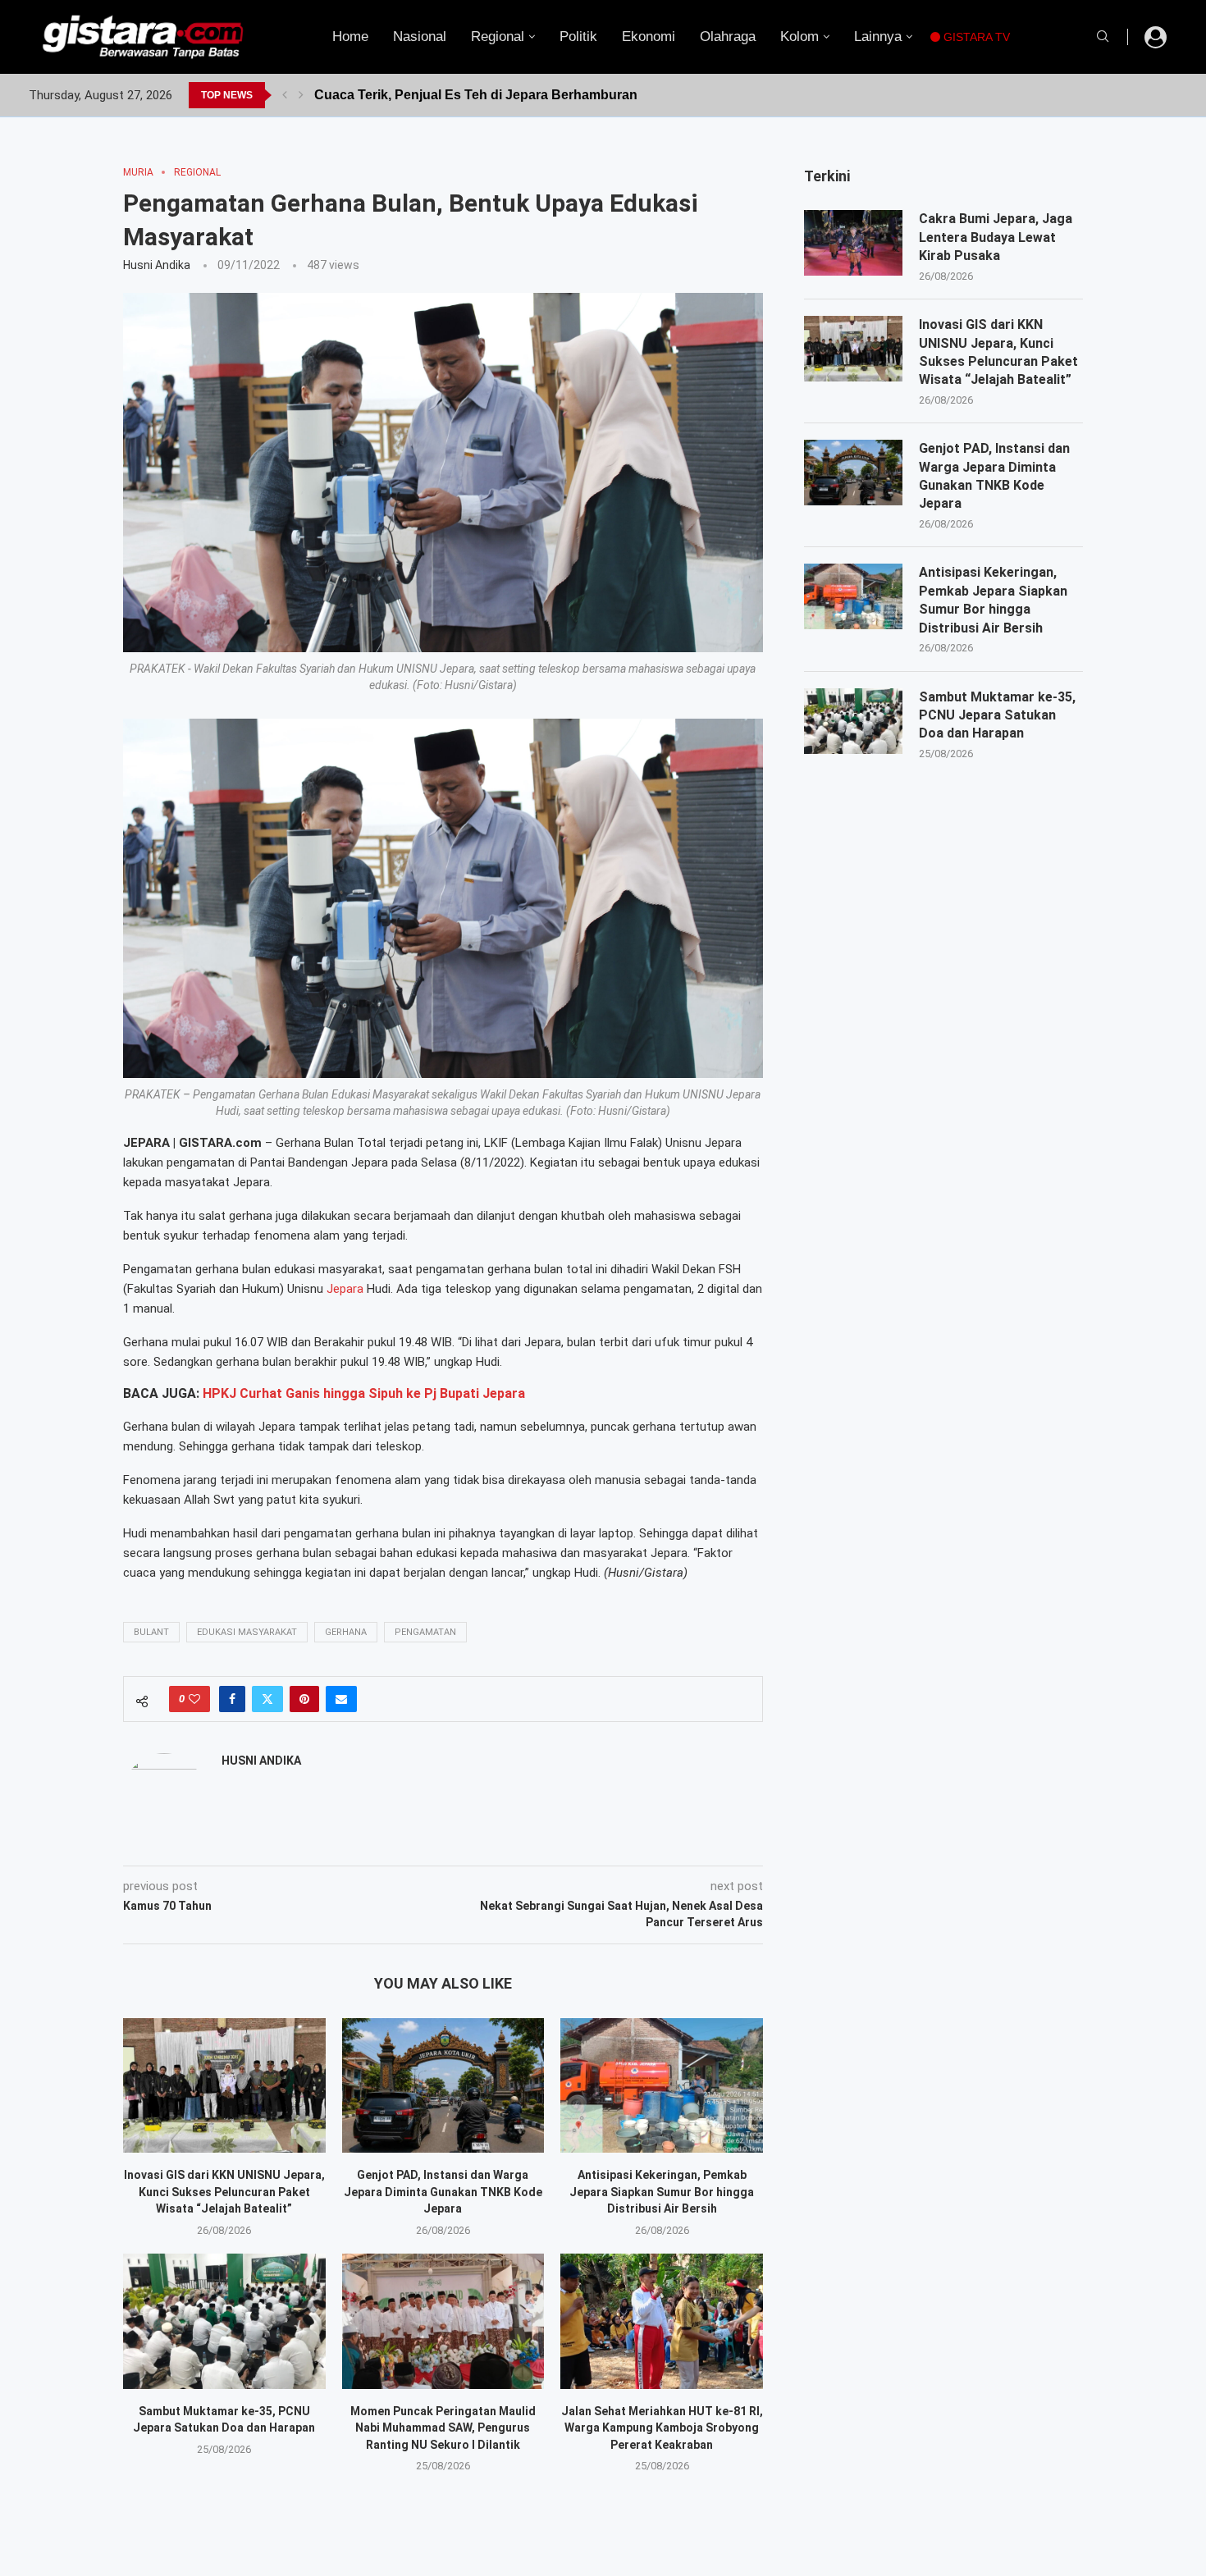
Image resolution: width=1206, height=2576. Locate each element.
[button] (285, 95)
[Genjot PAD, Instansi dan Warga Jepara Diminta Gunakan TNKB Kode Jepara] (443, 2085)
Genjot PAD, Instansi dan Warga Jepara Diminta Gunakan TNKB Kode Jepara (443, 2192)
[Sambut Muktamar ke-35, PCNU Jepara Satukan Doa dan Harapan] (224, 2321)
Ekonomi (649, 37)
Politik (578, 37)
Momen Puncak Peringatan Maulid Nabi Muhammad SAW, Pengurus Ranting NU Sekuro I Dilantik (443, 2428)
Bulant (151, 1632)
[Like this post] (194, 1699)
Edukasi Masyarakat (247, 1632)
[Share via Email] (341, 1699)
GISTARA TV (975, 37)
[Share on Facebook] (232, 1699)
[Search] (1103, 37)
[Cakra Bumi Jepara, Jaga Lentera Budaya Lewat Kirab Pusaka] (853, 243)
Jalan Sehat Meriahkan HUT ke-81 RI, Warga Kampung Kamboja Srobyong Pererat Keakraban (662, 2428)
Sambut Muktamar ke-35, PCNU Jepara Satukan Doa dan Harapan (997, 715)
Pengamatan (425, 1632)
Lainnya (878, 37)
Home (350, 37)
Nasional (420, 37)
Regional (498, 37)
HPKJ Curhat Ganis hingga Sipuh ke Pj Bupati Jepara (364, 1393)
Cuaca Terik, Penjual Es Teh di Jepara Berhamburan (476, 95)
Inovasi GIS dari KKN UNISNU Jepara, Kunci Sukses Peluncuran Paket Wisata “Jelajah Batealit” (224, 2192)
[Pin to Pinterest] (304, 1699)
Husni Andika (157, 265)
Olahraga (728, 37)
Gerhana (346, 1632)
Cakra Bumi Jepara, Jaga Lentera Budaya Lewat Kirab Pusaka (996, 237)
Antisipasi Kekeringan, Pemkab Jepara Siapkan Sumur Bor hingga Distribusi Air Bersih (662, 2192)
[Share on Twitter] (267, 1699)
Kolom (799, 37)
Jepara (345, 1289)
